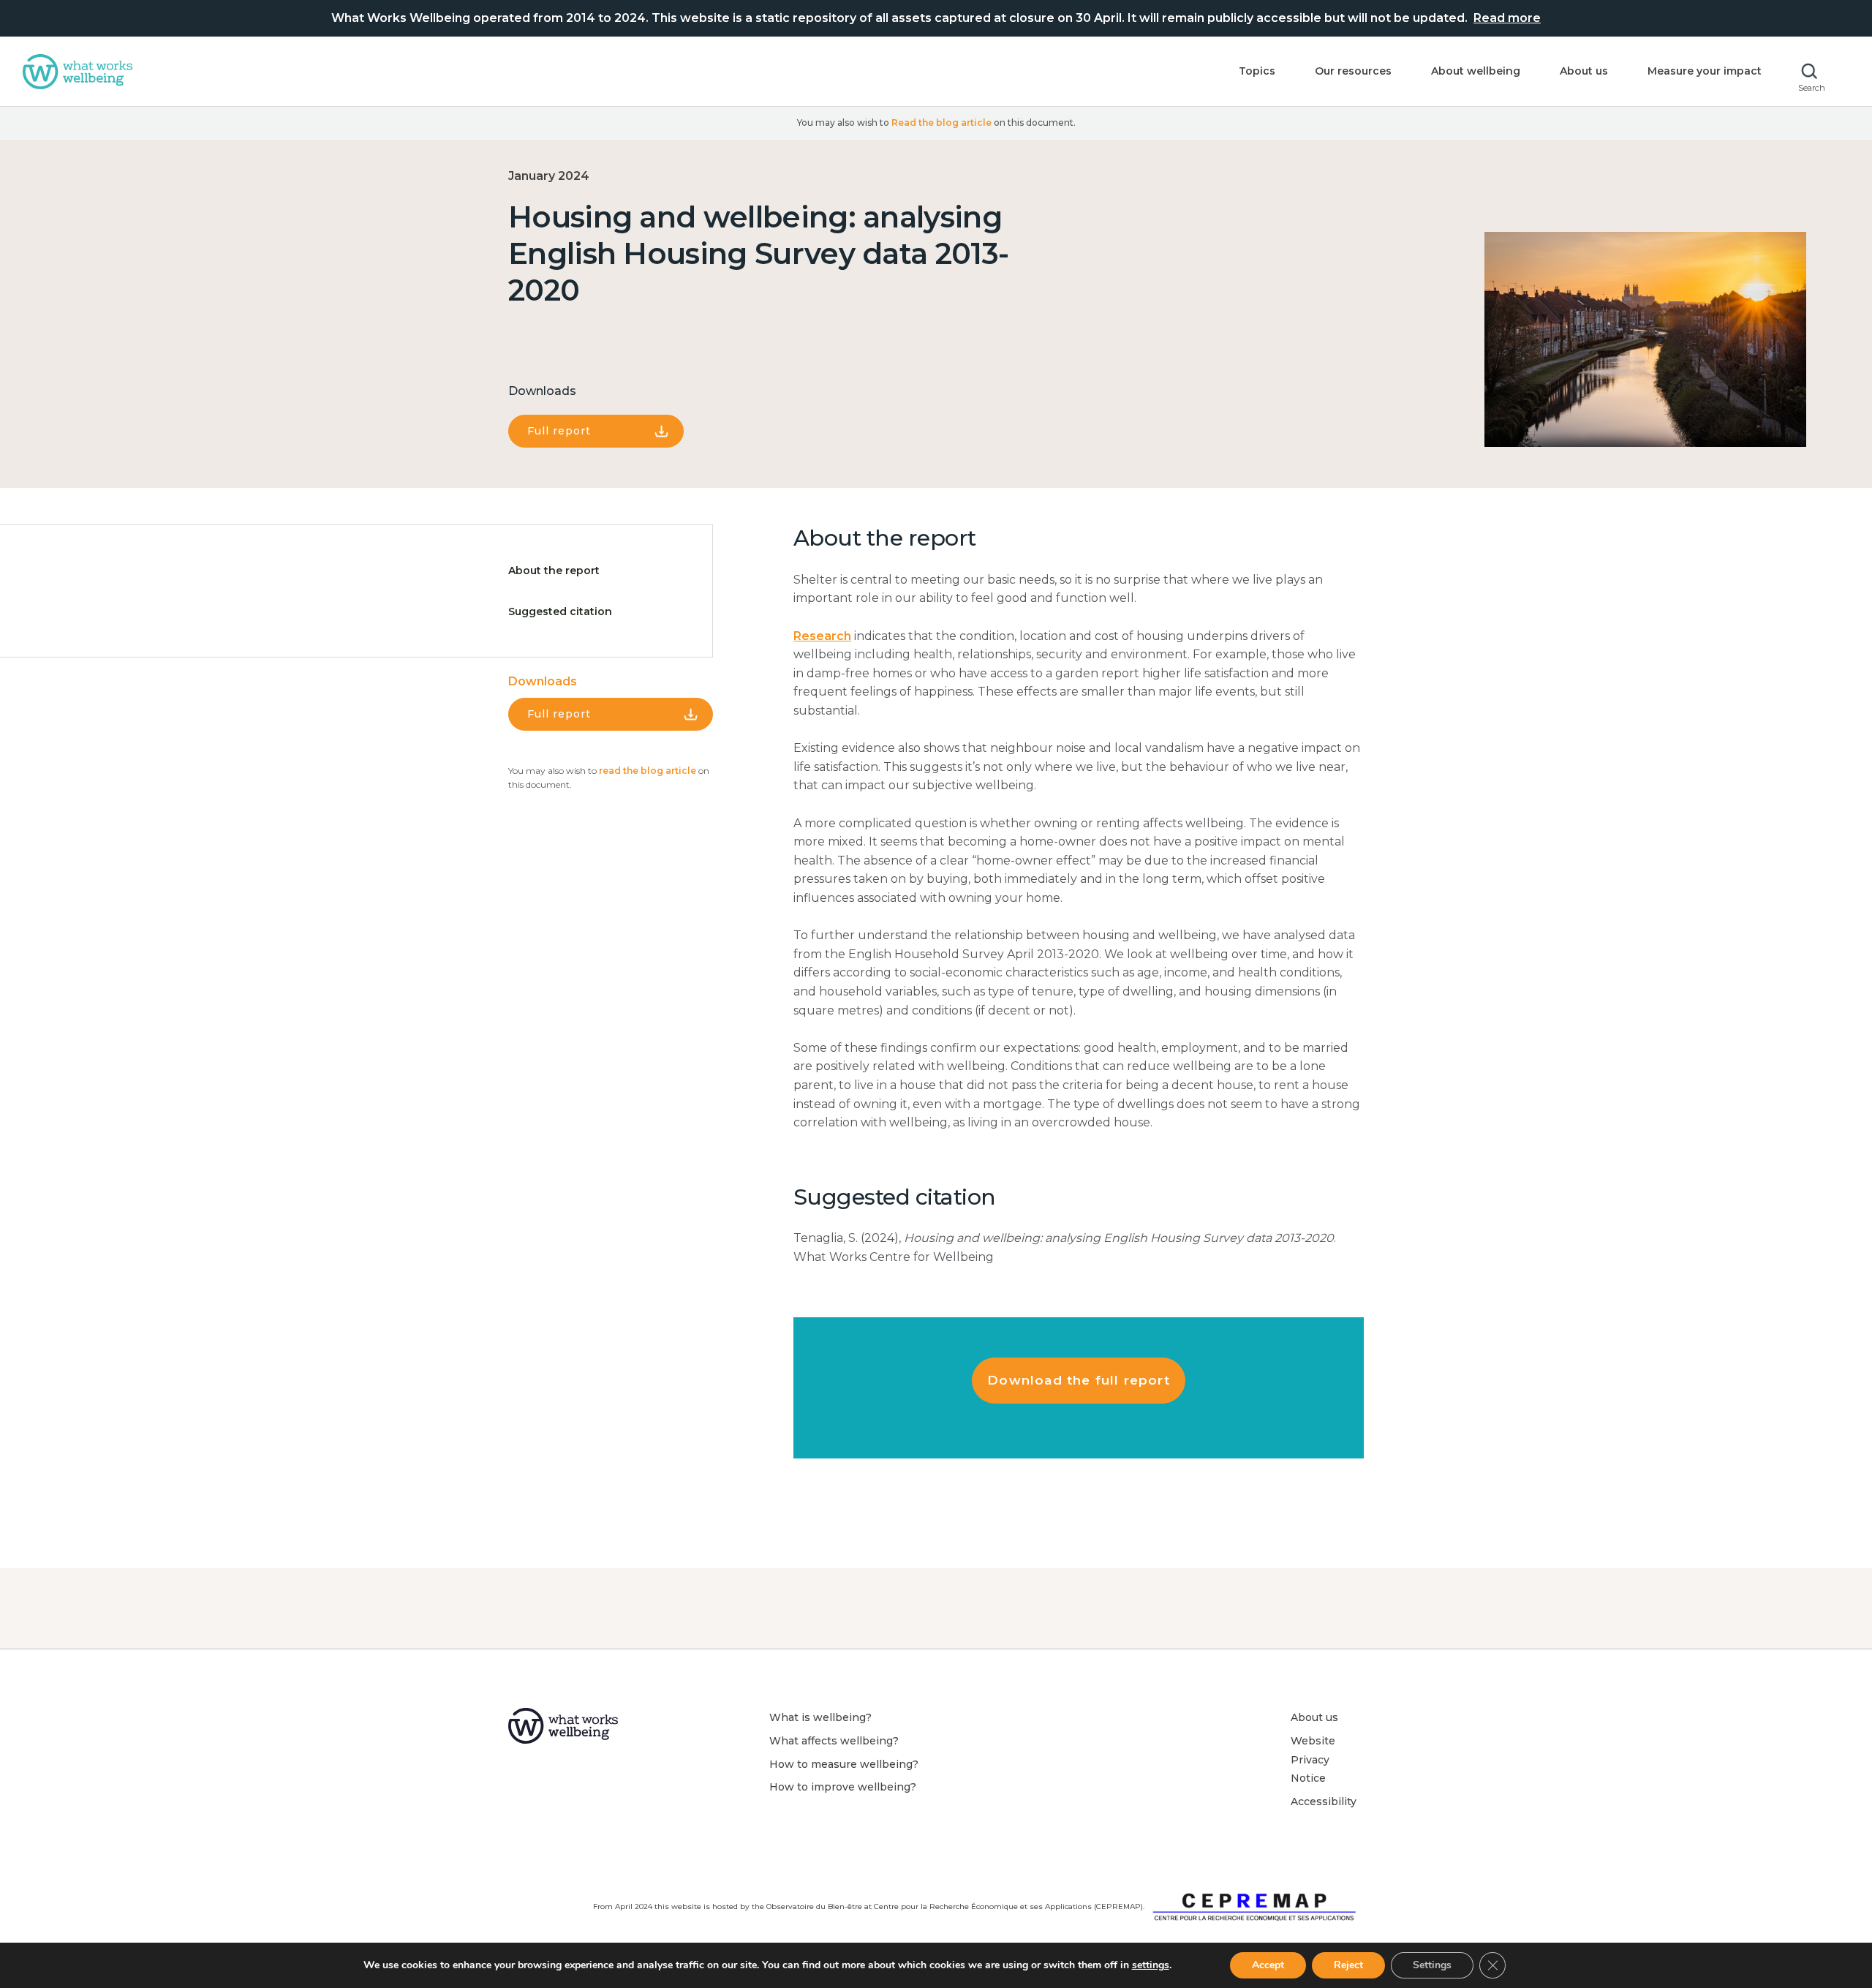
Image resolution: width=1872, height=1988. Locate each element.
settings (1151, 1965)
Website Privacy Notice (1313, 1759)
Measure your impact (1705, 71)
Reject (1348, 1965)
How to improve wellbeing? (843, 1787)
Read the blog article (941, 123)
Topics (1257, 71)
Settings (1432, 1965)
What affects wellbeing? (834, 1741)
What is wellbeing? (820, 1717)
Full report (559, 431)
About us (1584, 71)
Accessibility (1324, 1801)
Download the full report (1079, 1380)
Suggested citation (560, 611)
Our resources (1353, 71)
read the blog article (648, 771)
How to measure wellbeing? (844, 1764)
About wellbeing (1476, 71)
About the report (554, 571)
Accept (1268, 1965)
